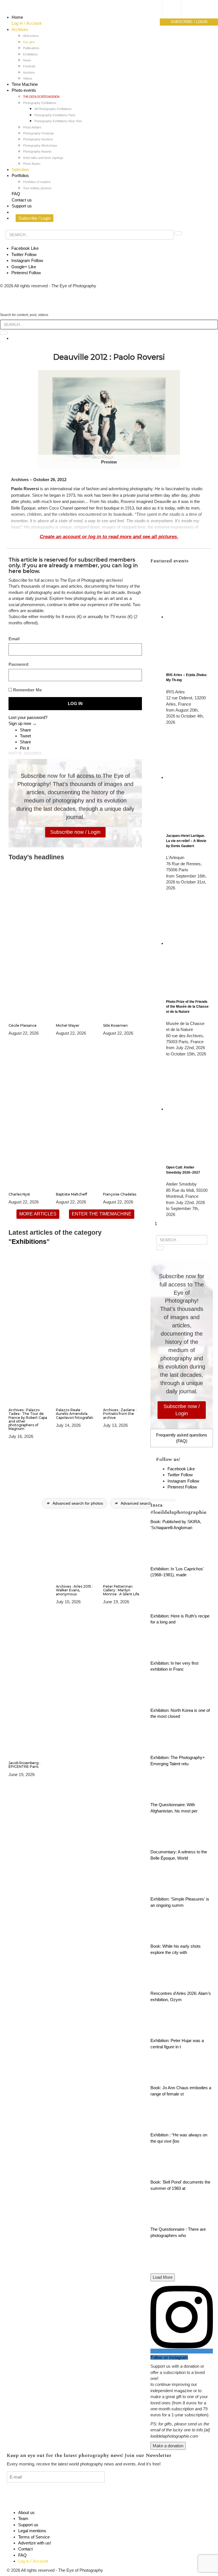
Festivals (29, 66)
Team (23, 2518)
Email (14, 639)
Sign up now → (23, 723)
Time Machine (25, 84)
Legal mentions (32, 2531)
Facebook (25, 248)
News (27, 60)
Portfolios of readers (37, 182)
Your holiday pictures (37, 188)
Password (18, 664)
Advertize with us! (35, 2543)
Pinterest (26, 273)
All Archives (31, 36)
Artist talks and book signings (43, 158)
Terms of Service (34, 2537)
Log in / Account (27, 23)
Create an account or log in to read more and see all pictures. (109, 537)
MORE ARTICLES (38, 1214)
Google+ (24, 267)
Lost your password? (28, 717)
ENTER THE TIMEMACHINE (102, 1214)
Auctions (29, 72)
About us (26, 2512)
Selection (20, 170)
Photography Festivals (38, 133)
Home (17, 17)
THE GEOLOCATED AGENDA (41, 97)
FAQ (16, 194)
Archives (20, 29)
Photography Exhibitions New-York (58, 121)
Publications (31, 48)
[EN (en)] (177, 16)
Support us (22, 206)
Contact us (22, 200)
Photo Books (32, 164)
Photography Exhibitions (40, 103)
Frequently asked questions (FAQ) (182, 1438)
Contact (25, 2549)
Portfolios (20, 175)
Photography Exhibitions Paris (55, 115)
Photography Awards (37, 151)
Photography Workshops (40, 145)
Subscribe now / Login (75, 832)
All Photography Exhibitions (53, 109)
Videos (28, 78)
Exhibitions (30, 54)
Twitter (24, 254)
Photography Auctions (38, 139)
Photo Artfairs (32, 127)
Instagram (27, 260)
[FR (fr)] (177, 10)
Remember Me (27, 690)
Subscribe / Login (34, 218)
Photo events (24, 90)
